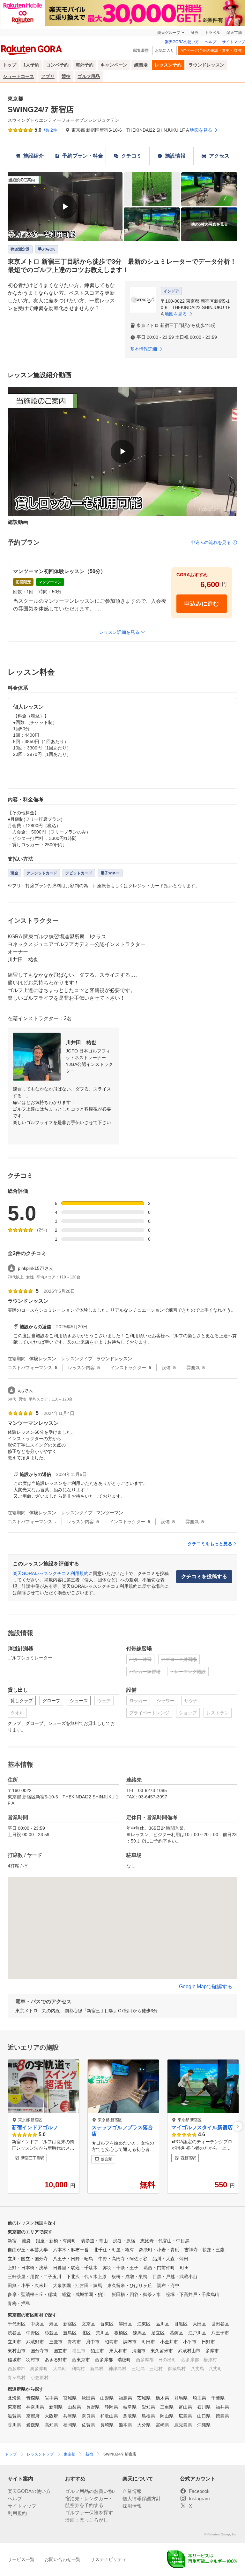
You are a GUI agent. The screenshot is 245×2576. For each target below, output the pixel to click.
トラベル (212, 33)
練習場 (141, 65)
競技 (66, 76)
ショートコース (19, 76)
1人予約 (31, 65)
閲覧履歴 (141, 50)
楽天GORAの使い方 (182, 42)
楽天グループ (169, 33)
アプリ (48, 76)
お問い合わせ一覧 (63, 2559)
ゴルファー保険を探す (89, 2513)
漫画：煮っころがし (87, 2520)
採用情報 (132, 2506)
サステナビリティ (108, 2559)
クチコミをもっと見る (210, 1544)
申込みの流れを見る (211, 542)
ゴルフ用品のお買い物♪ (90, 2491)
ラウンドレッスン (206, 65)
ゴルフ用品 (89, 76)
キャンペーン (114, 65)
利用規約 (17, 2513)
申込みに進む (202, 604)
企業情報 (132, 2491)
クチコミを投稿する (204, 1576)
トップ (10, 65)
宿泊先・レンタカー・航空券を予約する (89, 2502)
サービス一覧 (21, 2559)
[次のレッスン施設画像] (238, 2126)
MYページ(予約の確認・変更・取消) (212, 50)
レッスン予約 (168, 65)
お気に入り (165, 50)
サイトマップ (234, 42)
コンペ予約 (57, 65)
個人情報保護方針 (142, 2498)
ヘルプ (211, 42)
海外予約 (85, 65)
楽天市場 (234, 33)
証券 (195, 33)
